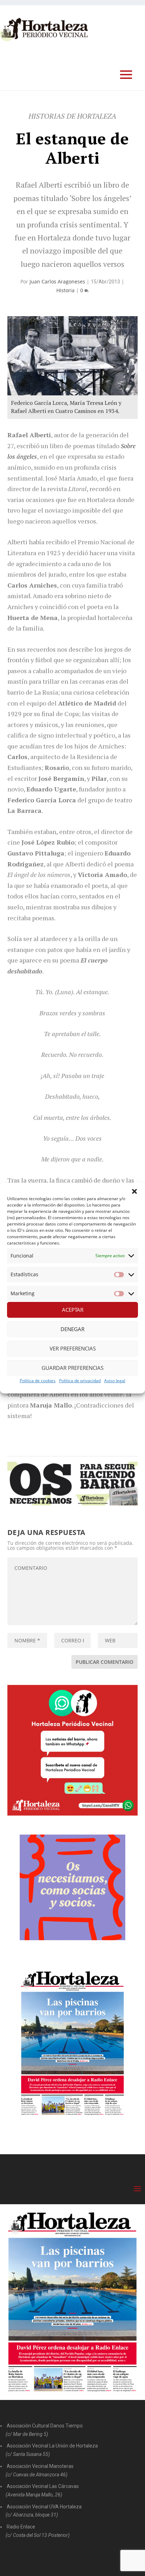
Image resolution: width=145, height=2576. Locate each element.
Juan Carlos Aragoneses (57, 281)
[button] (134, 1191)
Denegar (72, 1329)
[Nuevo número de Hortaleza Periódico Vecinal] (73, 2043)
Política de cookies (38, 1381)
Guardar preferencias (72, 1368)
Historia (65, 290)
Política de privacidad (80, 1381)
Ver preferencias (73, 1348)
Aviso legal (115, 1381)
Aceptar (73, 1310)
